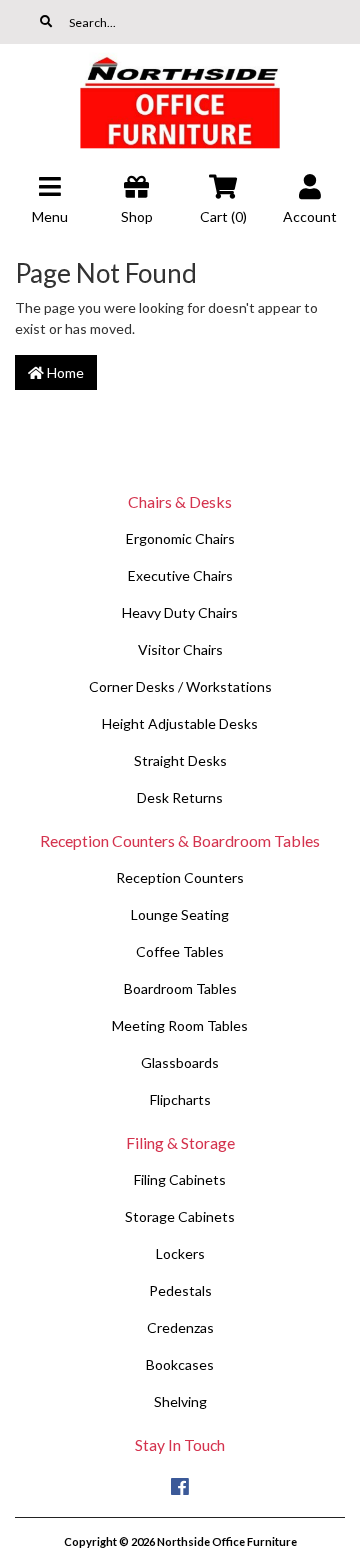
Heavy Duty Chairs (180, 612)
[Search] (46, 22)
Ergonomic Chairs (180, 538)
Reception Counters (180, 877)
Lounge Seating (180, 914)
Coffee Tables (180, 951)
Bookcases (180, 1364)
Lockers (180, 1253)
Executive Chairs (180, 575)
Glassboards (180, 1062)
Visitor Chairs (180, 649)
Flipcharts (180, 1099)
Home (64, 372)
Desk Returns (180, 797)
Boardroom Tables (180, 988)
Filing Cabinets (180, 1179)
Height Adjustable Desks (180, 723)
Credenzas (180, 1327)
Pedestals (180, 1290)
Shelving (180, 1401)
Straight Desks (180, 760)
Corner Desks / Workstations (180, 686)
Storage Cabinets (180, 1216)
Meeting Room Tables (180, 1025)
